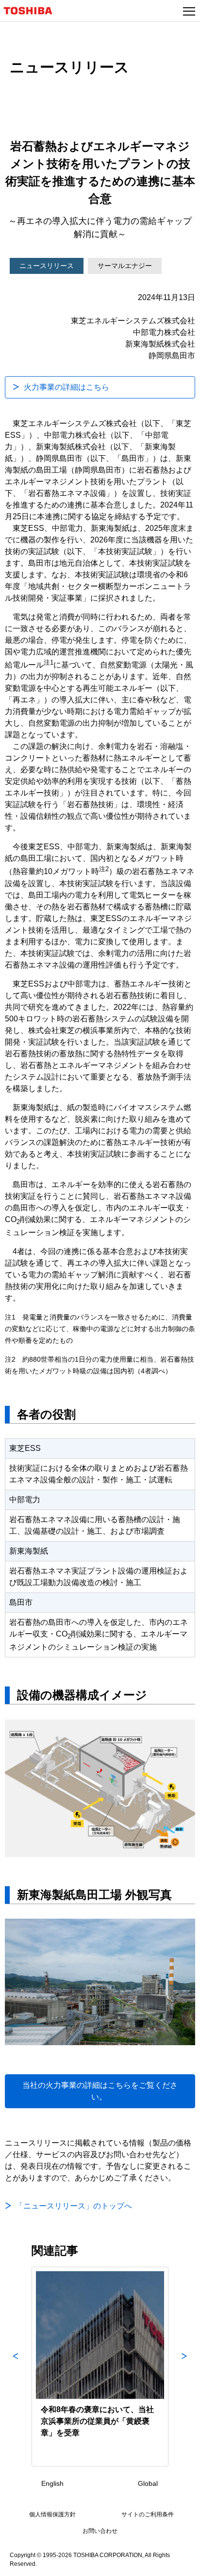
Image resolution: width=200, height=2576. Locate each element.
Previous (16, 2367)
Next (184, 2367)
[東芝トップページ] (32, 11)
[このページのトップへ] (182, 2562)
